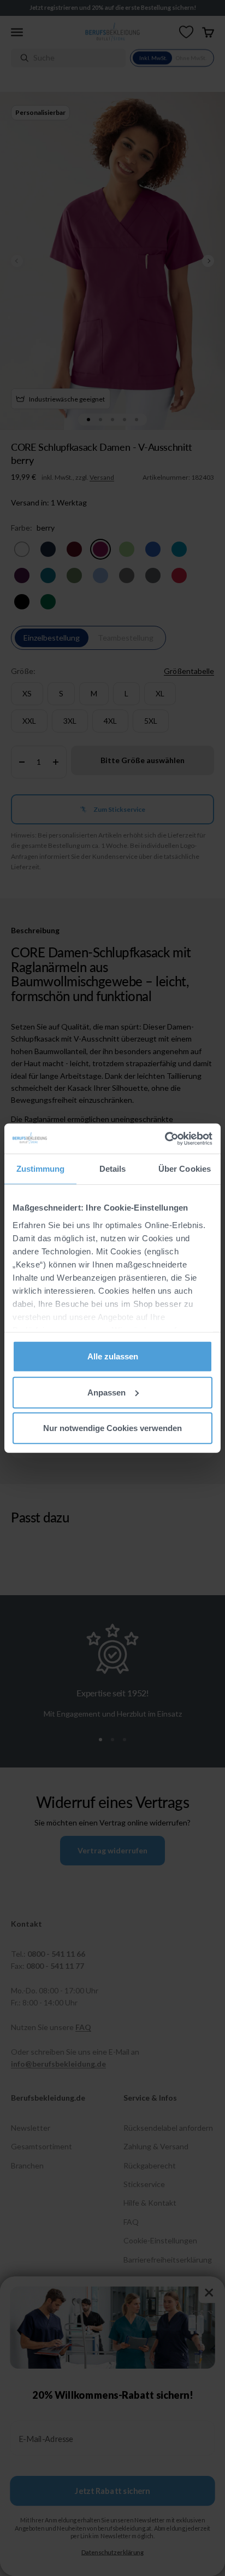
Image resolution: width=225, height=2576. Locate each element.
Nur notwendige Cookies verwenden (112, 1428)
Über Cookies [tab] (185, 1169)
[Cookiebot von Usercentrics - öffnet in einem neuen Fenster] (165, 1138)
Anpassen (106, 1392)
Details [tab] (113, 1169)
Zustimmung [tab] (41, 1169)
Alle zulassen (113, 1356)
